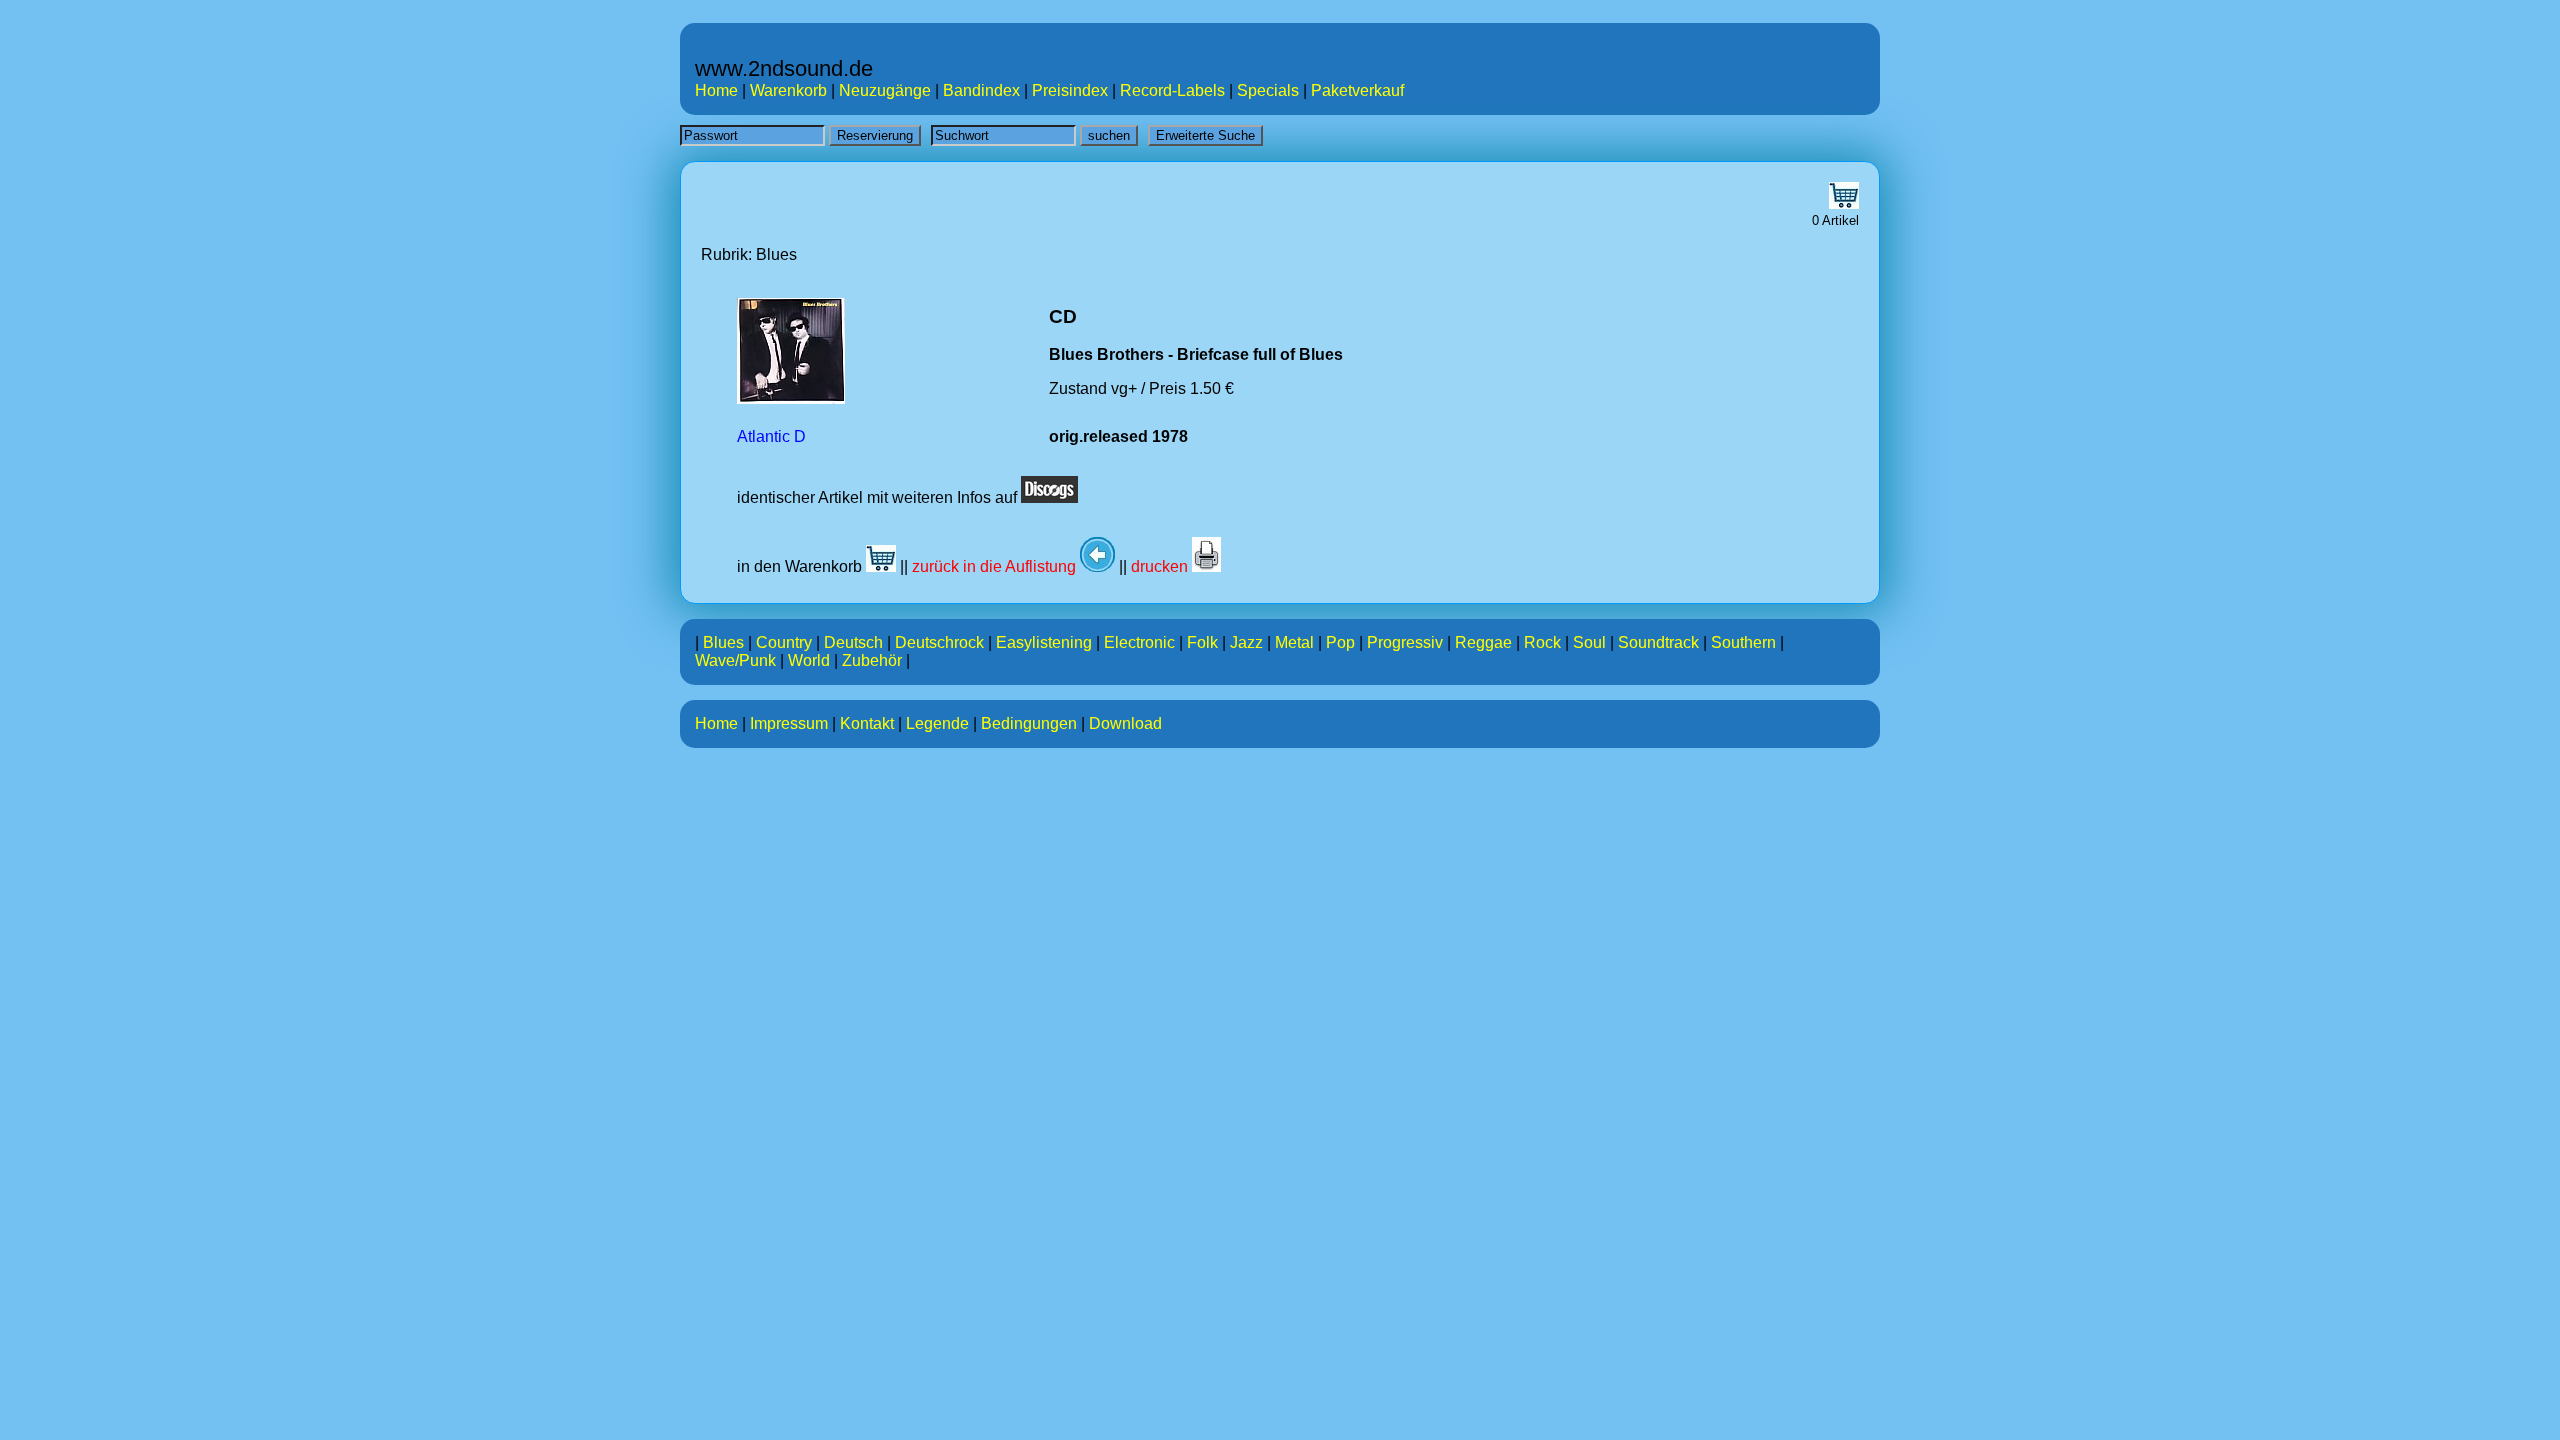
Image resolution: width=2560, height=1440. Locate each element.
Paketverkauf (1357, 90)
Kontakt (867, 723)
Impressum (789, 723)
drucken (1161, 566)
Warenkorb (788, 90)
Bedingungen (1029, 723)
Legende (937, 723)
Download (1125, 723)
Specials (1268, 90)
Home (716, 90)
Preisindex (1070, 90)
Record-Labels (1172, 90)
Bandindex (981, 90)
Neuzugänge (885, 90)
